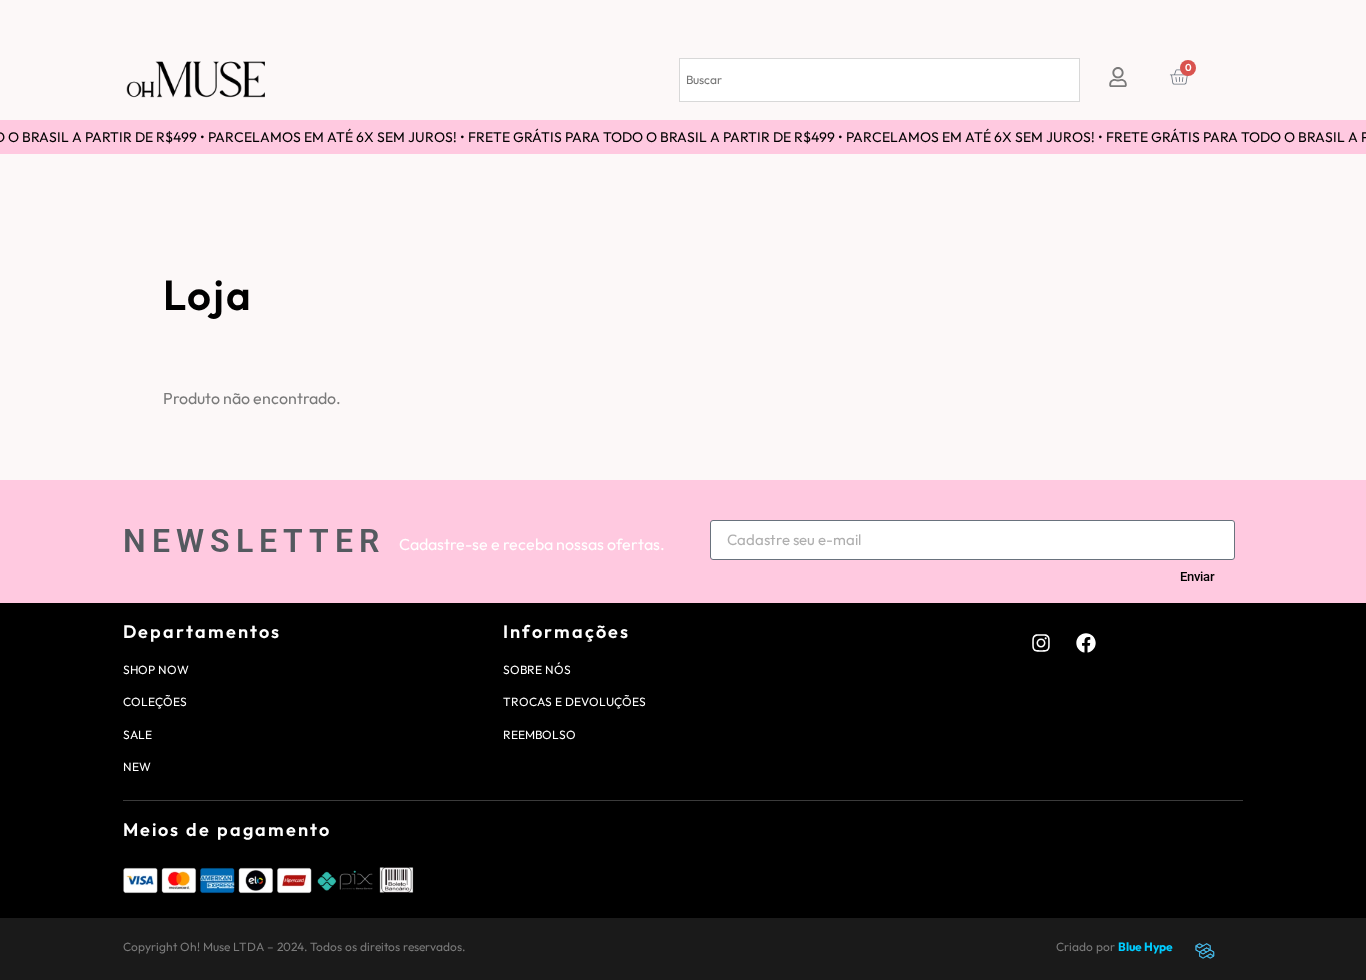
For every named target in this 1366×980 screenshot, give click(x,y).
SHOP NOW (156, 669)
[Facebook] (1086, 643)
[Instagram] (1041, 643)
